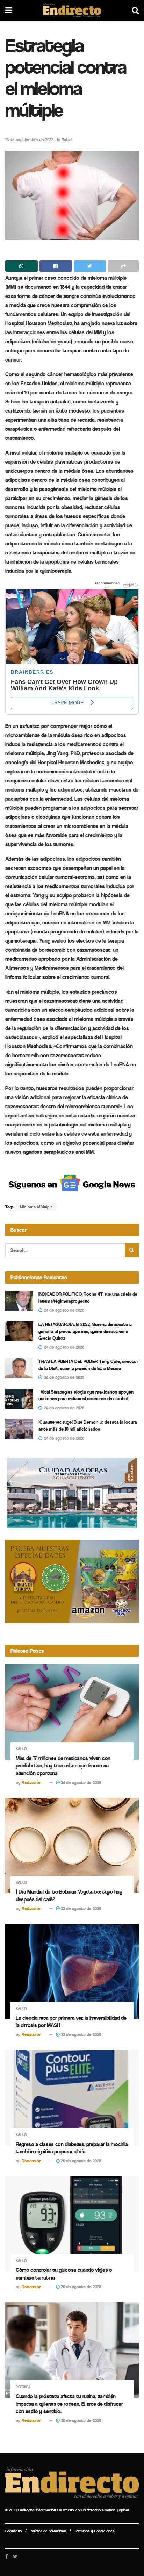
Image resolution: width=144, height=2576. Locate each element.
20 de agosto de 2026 (80, 2161)
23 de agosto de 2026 (80, 1908)
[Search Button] (132, 1250)
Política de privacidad (48, 2531)
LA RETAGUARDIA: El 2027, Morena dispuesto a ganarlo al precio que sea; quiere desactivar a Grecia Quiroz (85, 1331)
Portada (23, 2387)
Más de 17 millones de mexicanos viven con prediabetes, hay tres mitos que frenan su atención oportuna (63, 1766)
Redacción (32, 1783)
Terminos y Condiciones (94, 2531)
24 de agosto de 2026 (80, 1783)
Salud (67, 140)
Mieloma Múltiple (37, 1207)
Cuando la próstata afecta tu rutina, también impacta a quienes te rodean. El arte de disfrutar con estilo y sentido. (69, 2404)
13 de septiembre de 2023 (29, 140)
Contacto (13, 2531)
